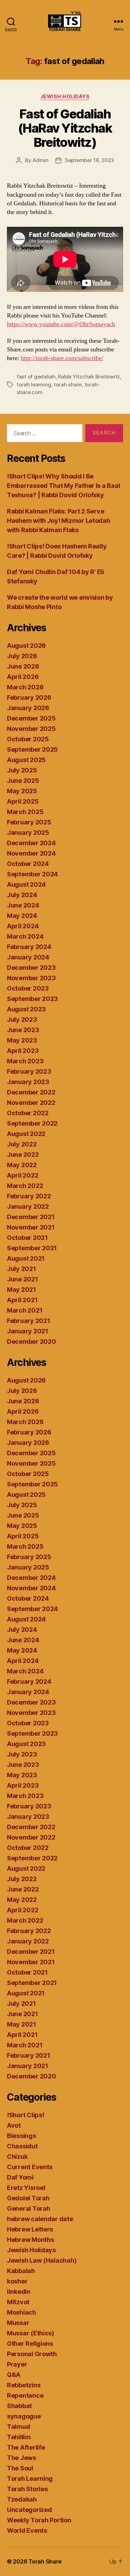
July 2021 (21, 1269)
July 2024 (22, 895)
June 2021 (23, 1279)
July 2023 (22, 1019)
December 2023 (31, 968)
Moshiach (21, 2312)
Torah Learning (30, 2479)
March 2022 (25, 1186)
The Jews (21, 2458)
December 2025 (31, 718)
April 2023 (23, 1051)
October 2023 (28, 988)
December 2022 (31, 1092)
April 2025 (23, 801)
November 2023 (31, 978)
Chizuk (17, 2157)
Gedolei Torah (28, 2198)
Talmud (18, 2427)
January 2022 (28, 1206)
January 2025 (28, 833)
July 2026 (22, 656)
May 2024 (22, 916)
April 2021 (22, 1300)
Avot (14, 2125)
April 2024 (23, 926)
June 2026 (23, 666)
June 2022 (23, 1155)
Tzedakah (22, 2499)
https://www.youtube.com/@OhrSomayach (61, 324)
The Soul (20, 2468)
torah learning (34, 384)
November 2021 (31, 1227)
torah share (68, 384)
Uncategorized (29, 2510)
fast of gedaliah (36, 377)
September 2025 (32, 749)
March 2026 (25, 687)
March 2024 (25, 936)
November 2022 (31, 1103)
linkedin (19, 2292)
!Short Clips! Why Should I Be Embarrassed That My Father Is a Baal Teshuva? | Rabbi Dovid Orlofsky (63, 486)
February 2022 (29, 1196)
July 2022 (22, 1144)
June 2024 (23, 905)
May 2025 (22, 791)
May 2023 (22, 1040)
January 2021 (28, 1331)
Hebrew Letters (30, 2229)
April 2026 (23, 677)
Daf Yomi (20, 2177)
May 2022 (22, 1165)
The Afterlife (26, 2447)
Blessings (21, 2136)
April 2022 (23, 1175)
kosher (17, 2281)
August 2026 (26, 646)
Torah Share (45, 2561)
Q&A (14, 2375)
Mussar (18, 2323)
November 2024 (31, 853)
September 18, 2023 (89, 160)
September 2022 (32, 1123)
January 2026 (28, 708)
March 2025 (25, 812)
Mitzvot (18, 2302)
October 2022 (28, 1113)
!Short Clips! (26, 2115)
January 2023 (28, 1082)
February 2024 (29, 947)
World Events (27, 2530)
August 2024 (26, 884)
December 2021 (31, 1217)
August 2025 (26, 760)
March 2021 (25, 1310)
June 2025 (23, 781)
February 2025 (29, 822)
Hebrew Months (31, 2240)
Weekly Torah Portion (39, 2520)
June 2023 (23, 1030)
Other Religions (30, 2344)
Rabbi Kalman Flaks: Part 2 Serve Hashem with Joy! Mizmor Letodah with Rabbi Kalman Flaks (59, 521)
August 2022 (26, 1134)
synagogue (24, 2416)
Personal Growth (32, 2354)
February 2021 (29, 1321)
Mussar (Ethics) (31, 2333)
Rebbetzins (24, 2385)
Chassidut (22, 2146)
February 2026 (29, 697)
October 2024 (28, 864)
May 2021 (21, 1290)
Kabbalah (21, 2271)
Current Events (30, 2167)
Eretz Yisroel (26, 2188)
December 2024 (31, 843)
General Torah (29, 2208)
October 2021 (27, 1238)
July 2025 (22, 770)
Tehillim (19, 2437)
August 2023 (26, 1009)
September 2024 (32, 874)
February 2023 (29, 1071)
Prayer (17, 2364)
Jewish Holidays (65, 96)
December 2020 (32, 1341)
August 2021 (26, 1258)
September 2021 (32, 1248)
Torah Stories (27, 2489)
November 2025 (31, 729)
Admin (41, 160)
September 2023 (32, 999)
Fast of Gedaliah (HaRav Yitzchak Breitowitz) (65, 128)
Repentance (25, 2395)
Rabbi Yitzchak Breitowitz (89, 377)
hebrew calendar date (40, 2219)
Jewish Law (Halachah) (42, 2260)
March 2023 (25, 1061)
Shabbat (19, 2406)
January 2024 (28, 957)
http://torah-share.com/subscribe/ (62, 358)
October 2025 (28, 739)
